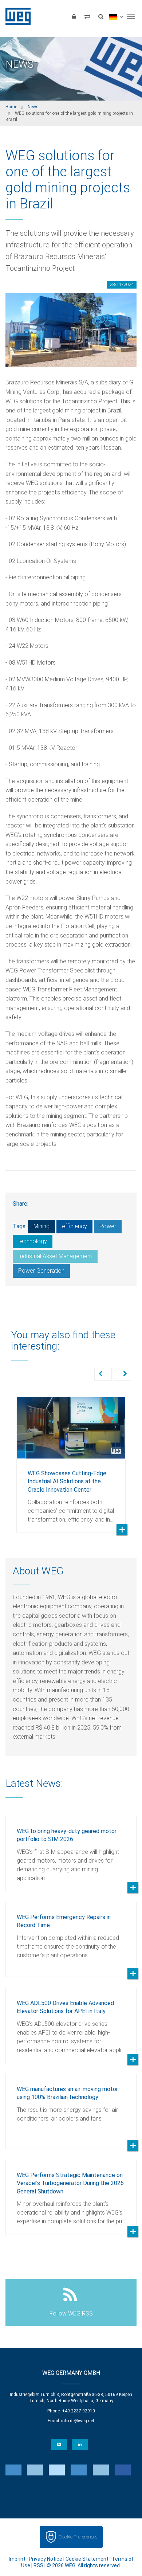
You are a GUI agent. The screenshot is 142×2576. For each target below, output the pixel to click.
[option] (71, 1459)
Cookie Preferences (78, 2537)
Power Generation (41, 1271)
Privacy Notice (46, 2559)
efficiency (74, 1226)
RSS (38, 2565)
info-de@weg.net (78, 2421)
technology (33, 1241)
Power (108, 1226)
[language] (116, 16)
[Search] (101, 16)
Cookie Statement (87, 2559)
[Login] (74, 16)
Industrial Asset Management (55, 1256)
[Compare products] (87, 16)
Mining (42, 1226)
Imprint (17, 2559)
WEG (15, 16)
